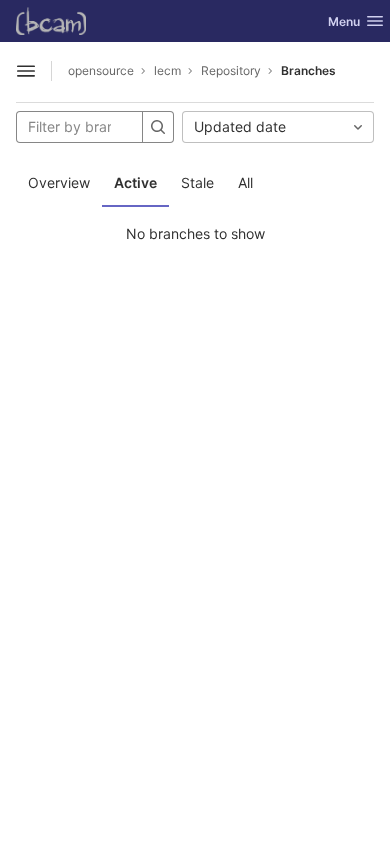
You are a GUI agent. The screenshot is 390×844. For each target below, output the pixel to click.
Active (135, 182)
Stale (197, 182)
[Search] (158, 127)
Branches (308, 70)
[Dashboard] (51, 21)
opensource (101, 70)
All (245, 182)
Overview (59, 182)
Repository (231, 70)
